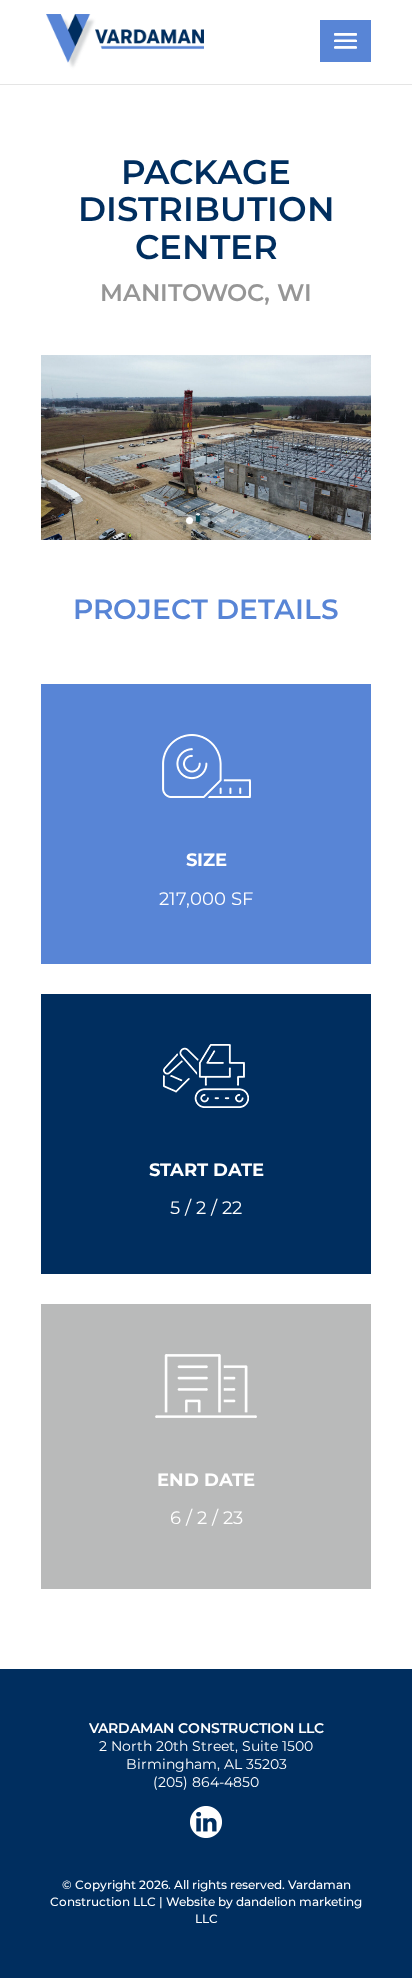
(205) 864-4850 (206, 1782)
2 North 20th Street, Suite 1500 (206, 1746)
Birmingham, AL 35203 (206, 1764)
